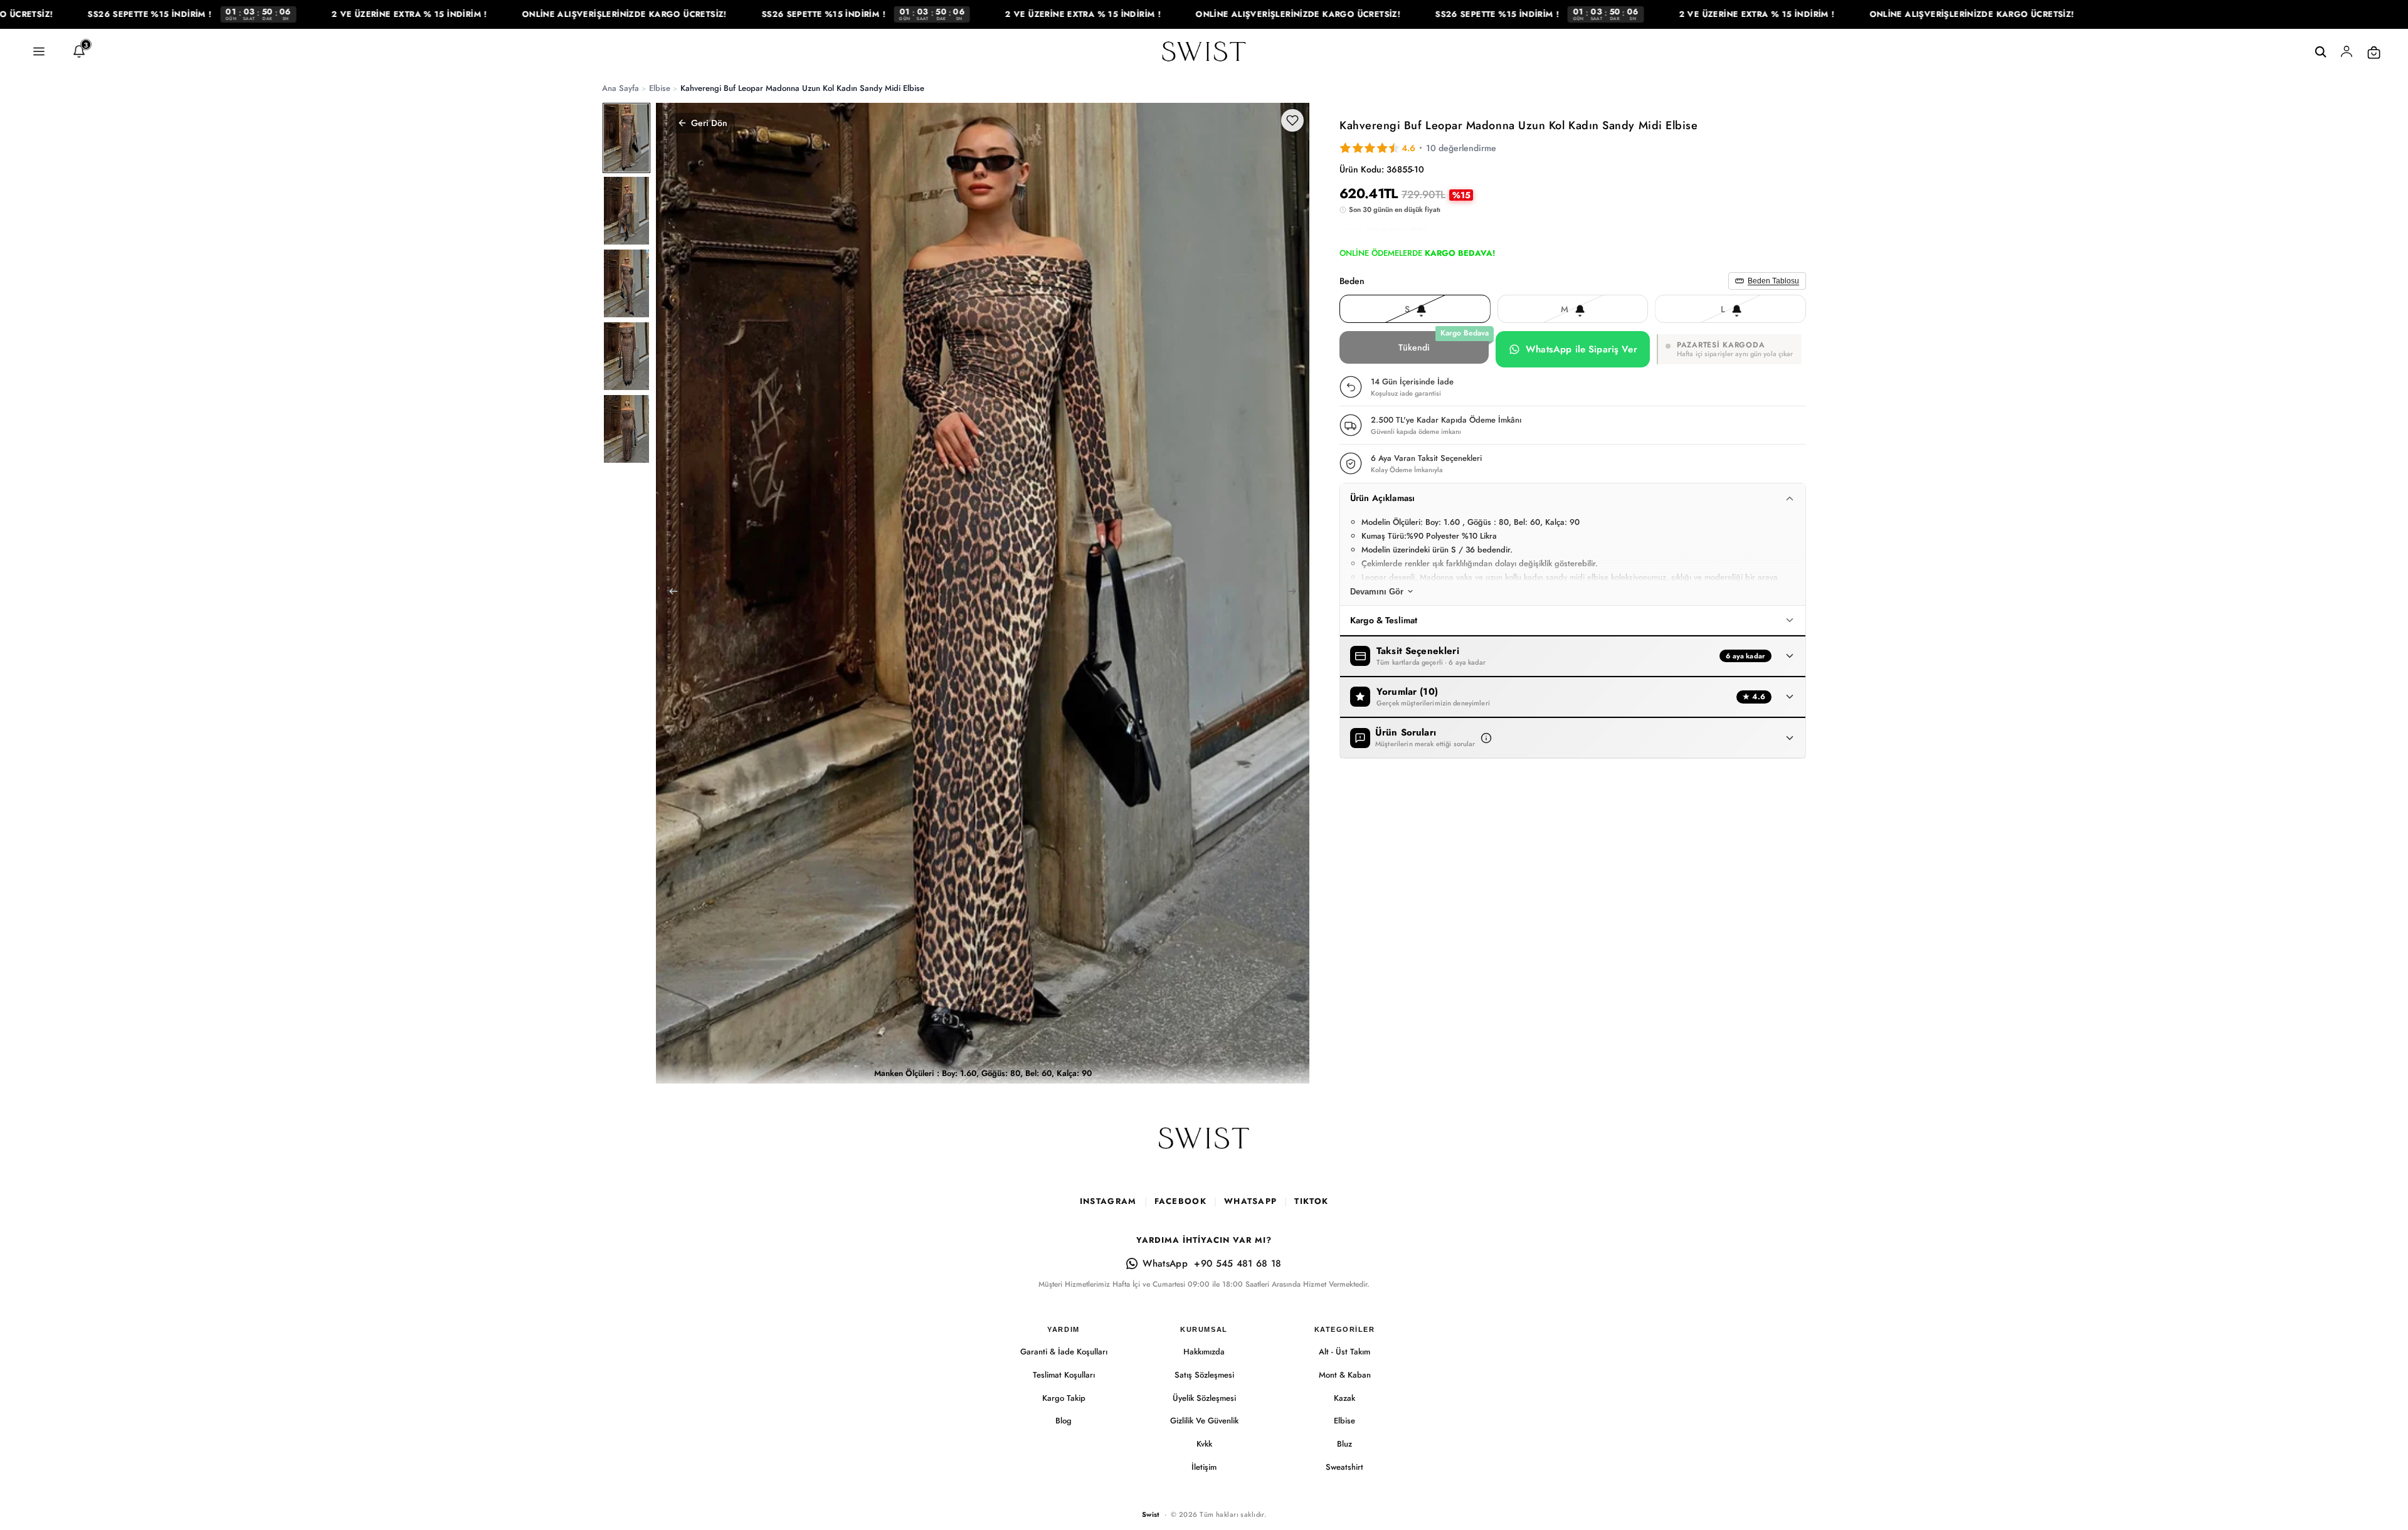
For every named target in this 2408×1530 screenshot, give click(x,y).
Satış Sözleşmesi (1204, 1375)
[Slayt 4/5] (626, 356)
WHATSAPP (1250, 1201)
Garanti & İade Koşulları (1064, 1352)
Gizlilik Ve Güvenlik (1204, 1421)
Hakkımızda (1204, 1352)
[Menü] (39, 52)
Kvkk (1204, 1444)
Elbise (1344, 1421)
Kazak (1344, 1398)
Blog (1064, 1421)
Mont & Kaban (1345, 1375)
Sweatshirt (1344, 1467)
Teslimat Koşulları (1064, 1375)
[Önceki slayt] (670, 593)
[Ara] (2320, 52)
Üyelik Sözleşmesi (1204, 1398)
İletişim (1204, 1467)
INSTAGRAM (1108, 1201)
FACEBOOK (1180, 1201)
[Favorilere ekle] (1292, 120)
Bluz (1344, 1444)
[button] (1486, 738)
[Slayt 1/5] (626, 138)
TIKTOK (1311, 1201)
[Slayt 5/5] (626, 429)
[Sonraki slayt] (1296, 593)
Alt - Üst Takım (1344, 1352)
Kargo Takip (1064, 1398)
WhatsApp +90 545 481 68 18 (1212, 1264)
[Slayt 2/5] (626, 211)
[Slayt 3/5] (626, 283)
